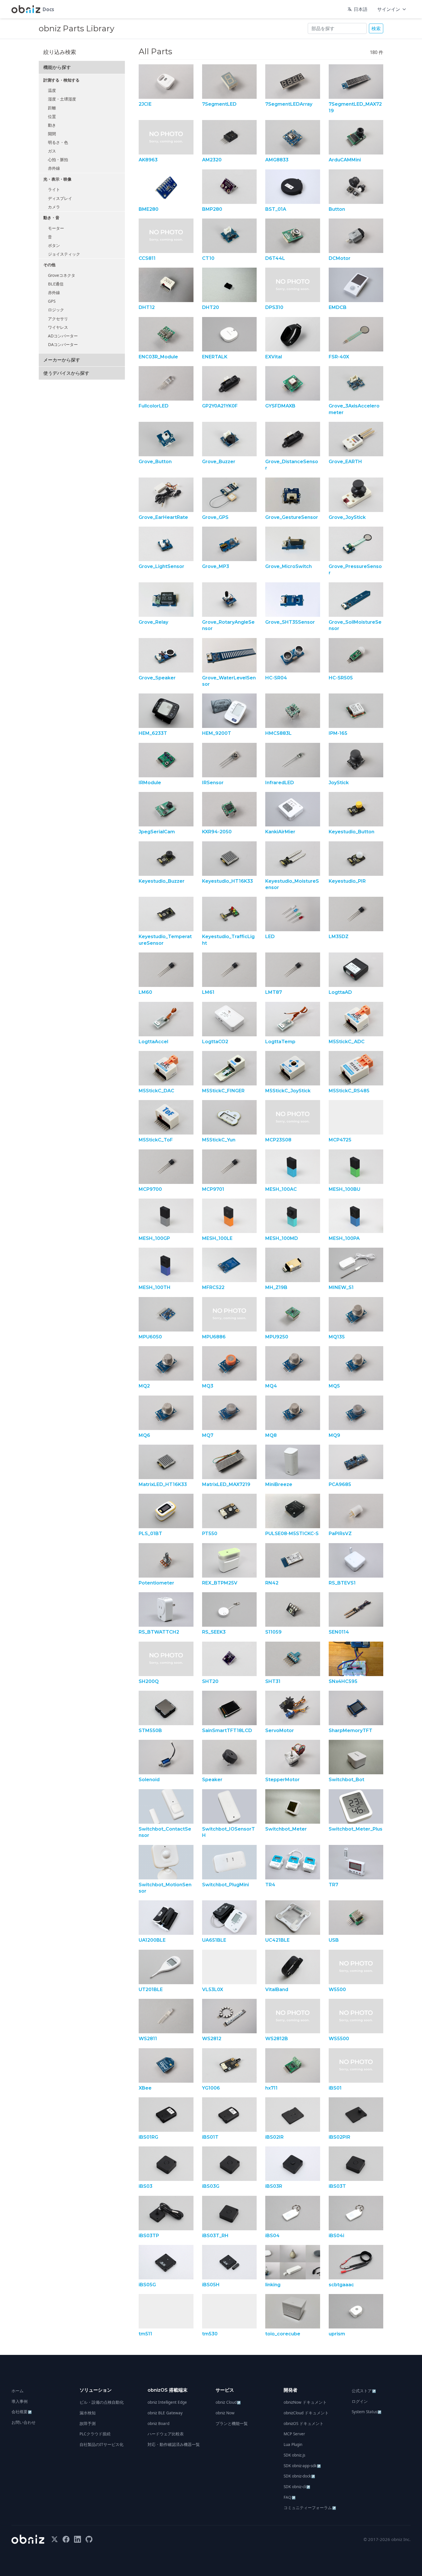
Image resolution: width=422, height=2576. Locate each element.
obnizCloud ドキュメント (306, 2413)
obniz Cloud (228, 2402)
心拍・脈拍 (58, 160)
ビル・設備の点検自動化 (102, 2402)
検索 (376, 28)
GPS (52, 301)
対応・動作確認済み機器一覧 (174, 2444)
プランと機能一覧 (232, 2424)
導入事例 (20, 2401)
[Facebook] (66, 2539)
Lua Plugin (293, 2444)
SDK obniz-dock (299, 2476)
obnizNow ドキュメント (305, 2402)
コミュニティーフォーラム (310, 2508)
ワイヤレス (58, 327)
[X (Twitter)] (55, 2539)
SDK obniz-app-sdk (302, 2466)
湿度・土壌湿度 (62, 99)
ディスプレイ (60, 198)
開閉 (52, 134)
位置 (52, 116)
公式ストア (364, 2391)
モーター (56, 228)
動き (52, 125)
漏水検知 (88, 2413)
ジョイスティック (64, 254)
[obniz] (28, 2539)
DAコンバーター (63, 344)
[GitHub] (89, 2539)
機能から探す (57, 67)
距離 (52, 108)
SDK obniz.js (294, 2455)
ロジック (56, 310)
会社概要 (22, 2412)
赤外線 (54, 168)
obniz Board (158, 2424)
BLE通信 (56, 284)
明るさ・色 (58, 142)
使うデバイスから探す (66, 373)
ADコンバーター (63, 336)
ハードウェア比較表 (166, 2434)
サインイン (389, 9)
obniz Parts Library (77, 28)
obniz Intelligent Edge (167, 2402)
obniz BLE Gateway (165, 2413)
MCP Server (294, 2434)
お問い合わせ (24, 2422)
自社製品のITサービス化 (101, 2444)
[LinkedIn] (78, 2539)
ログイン (360, 2401)
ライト (54, 189)
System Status (367, 2412)
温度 (52, 90)
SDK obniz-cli (297, 2487)
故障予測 (88, 2424)
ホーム (18, 2391)
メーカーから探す (62, 360)
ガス (52, 151)
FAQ (290, 2497)
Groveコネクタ (62, 275)
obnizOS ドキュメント (304, 2424)
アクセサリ (58, 319)
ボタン (54, 245)
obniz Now (225, 2413)
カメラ (54, 207)
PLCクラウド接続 (95, 2434)
